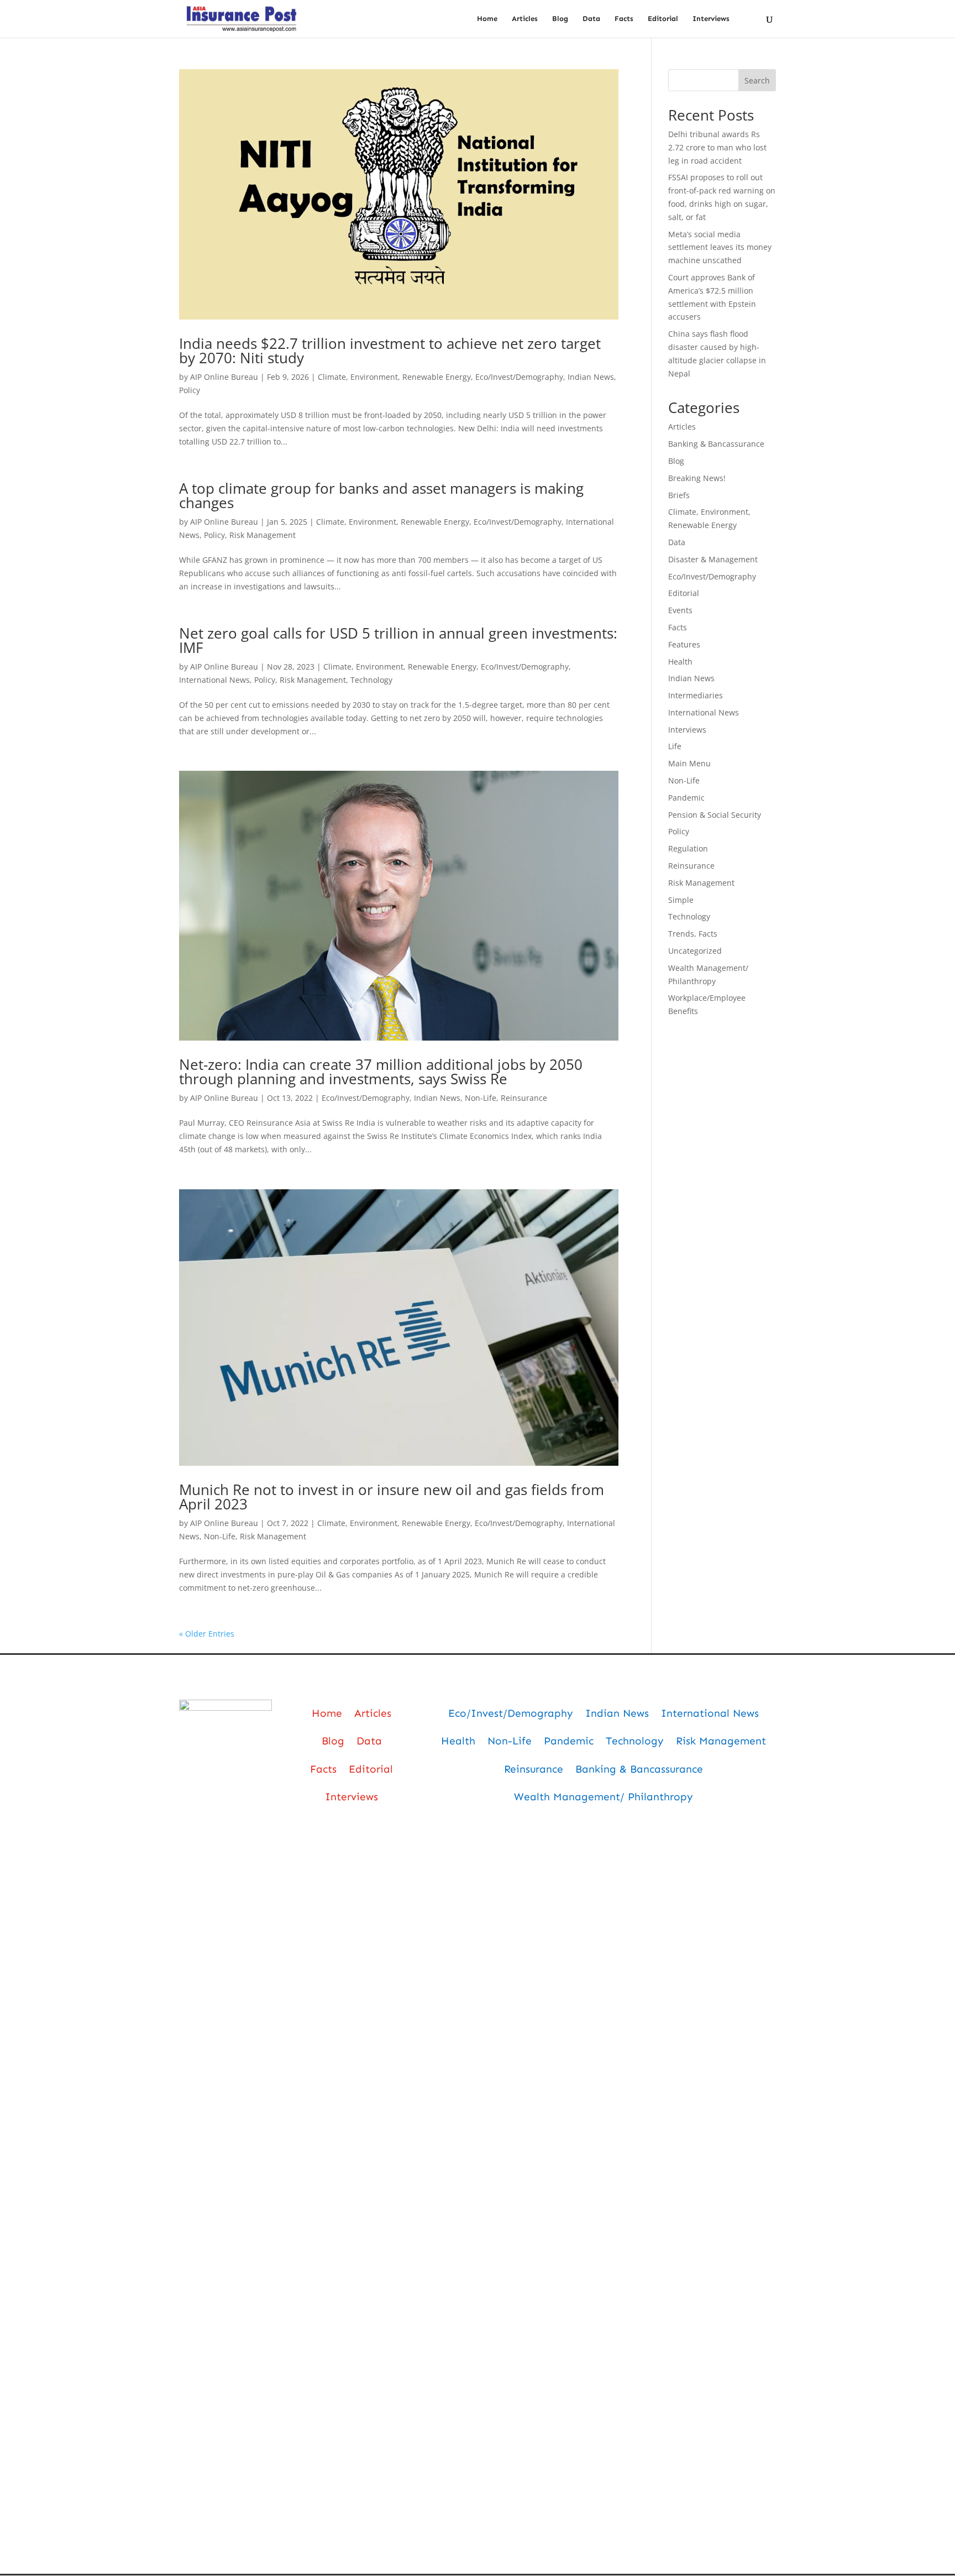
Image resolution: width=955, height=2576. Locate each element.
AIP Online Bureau (224, 377)
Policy (190, 390)
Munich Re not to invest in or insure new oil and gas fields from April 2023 (392, 1497)
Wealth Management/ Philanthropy (604, 1797)
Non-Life (481, 1098)
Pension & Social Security (715, 815)
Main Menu (689, 763)
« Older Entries (207, 1634)
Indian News (591, 377)
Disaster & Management (713, 559)
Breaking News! (697, 478)
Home (487, 19)
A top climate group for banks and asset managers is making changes (381, 495)
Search (757, 80)
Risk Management (263, 535)
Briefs (679, 495)
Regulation (688, 848)
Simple (681, 900)
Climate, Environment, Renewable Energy (394, 377)
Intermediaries (696, 695)
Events (680, 610)
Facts (624, 19)
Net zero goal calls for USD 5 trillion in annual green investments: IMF (398, 640)
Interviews (711, 19)
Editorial (663, 19)
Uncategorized (695, 951)
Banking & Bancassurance (716, 444)
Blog (560, 19)
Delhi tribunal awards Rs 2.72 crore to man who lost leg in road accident (717, 147)
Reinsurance (524, 1098)
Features (684, 644)
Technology (371, 680)
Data (591, 19)
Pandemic (686, 798)
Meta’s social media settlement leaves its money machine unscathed (720, 247)
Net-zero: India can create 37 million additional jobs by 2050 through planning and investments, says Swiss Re (381, 1072)
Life (675, 746)
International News (214, 680)
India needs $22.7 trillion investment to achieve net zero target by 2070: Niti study (390, 351)
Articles (525, 19)
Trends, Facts (693, 934)
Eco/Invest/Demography (519, 377)
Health (680, 662)
